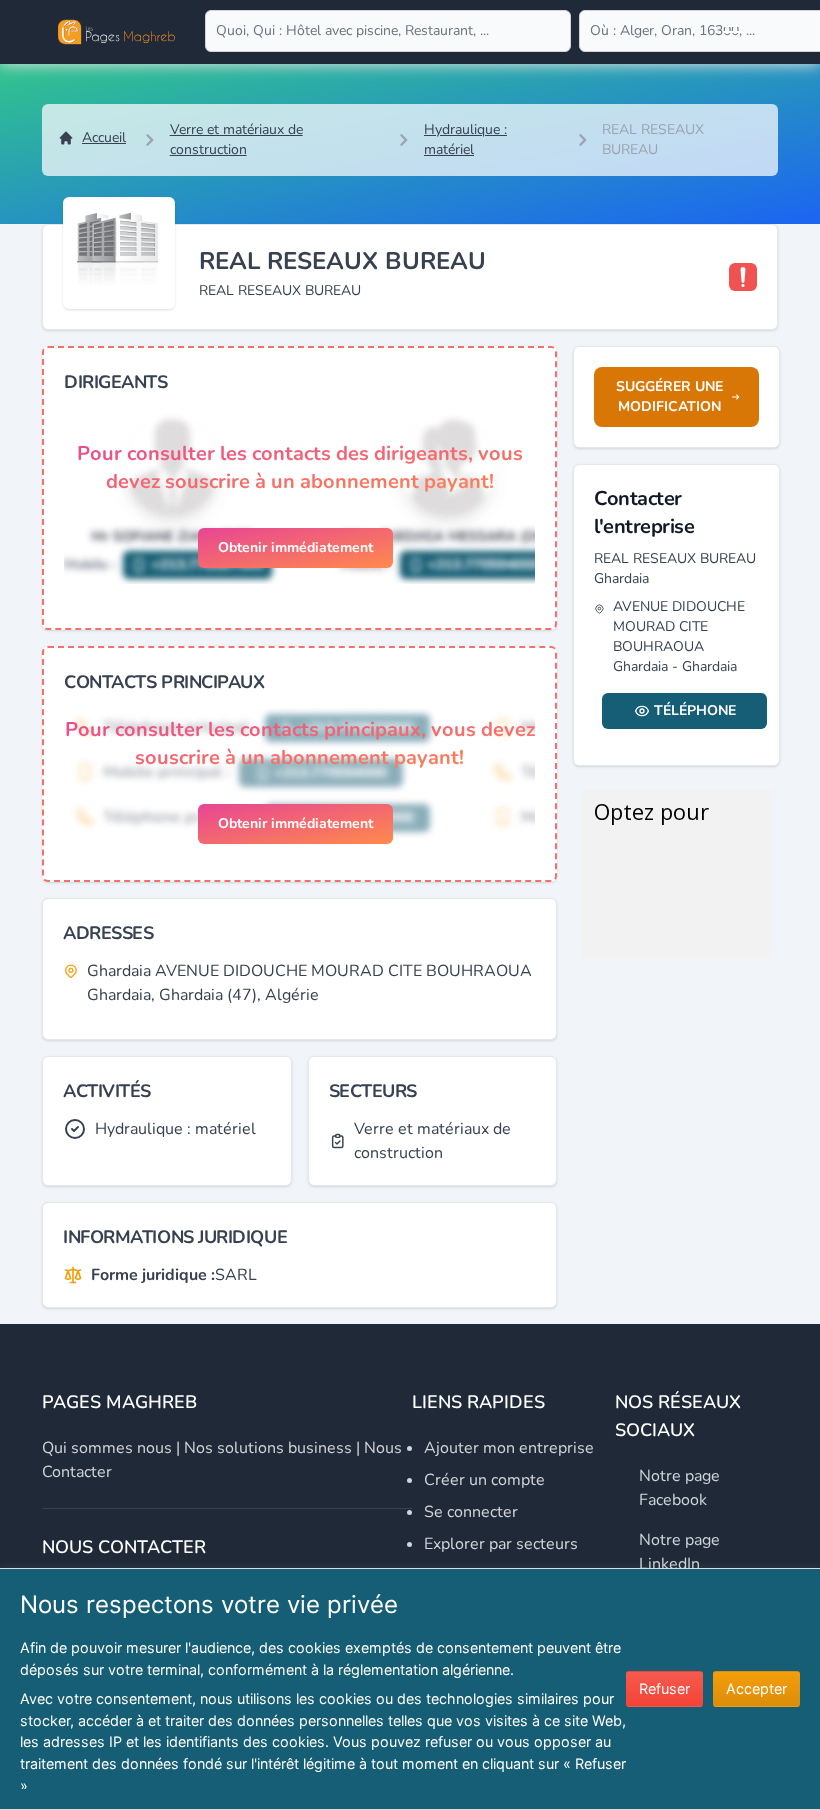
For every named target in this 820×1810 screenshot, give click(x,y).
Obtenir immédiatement (295, 547)
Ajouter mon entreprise (509, 1448)
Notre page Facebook (679, 1488)
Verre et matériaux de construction (236, 139)
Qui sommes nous (107, 1448)
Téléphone (695, 710)
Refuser (664, 1688)
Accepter (756, 1688)
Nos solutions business (268, 1448)
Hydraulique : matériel (465, 139)
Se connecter (471, 1512)
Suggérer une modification (669, 396)
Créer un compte (484, 1480)
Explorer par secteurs (501, 1544)
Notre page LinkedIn (679, 1552)
